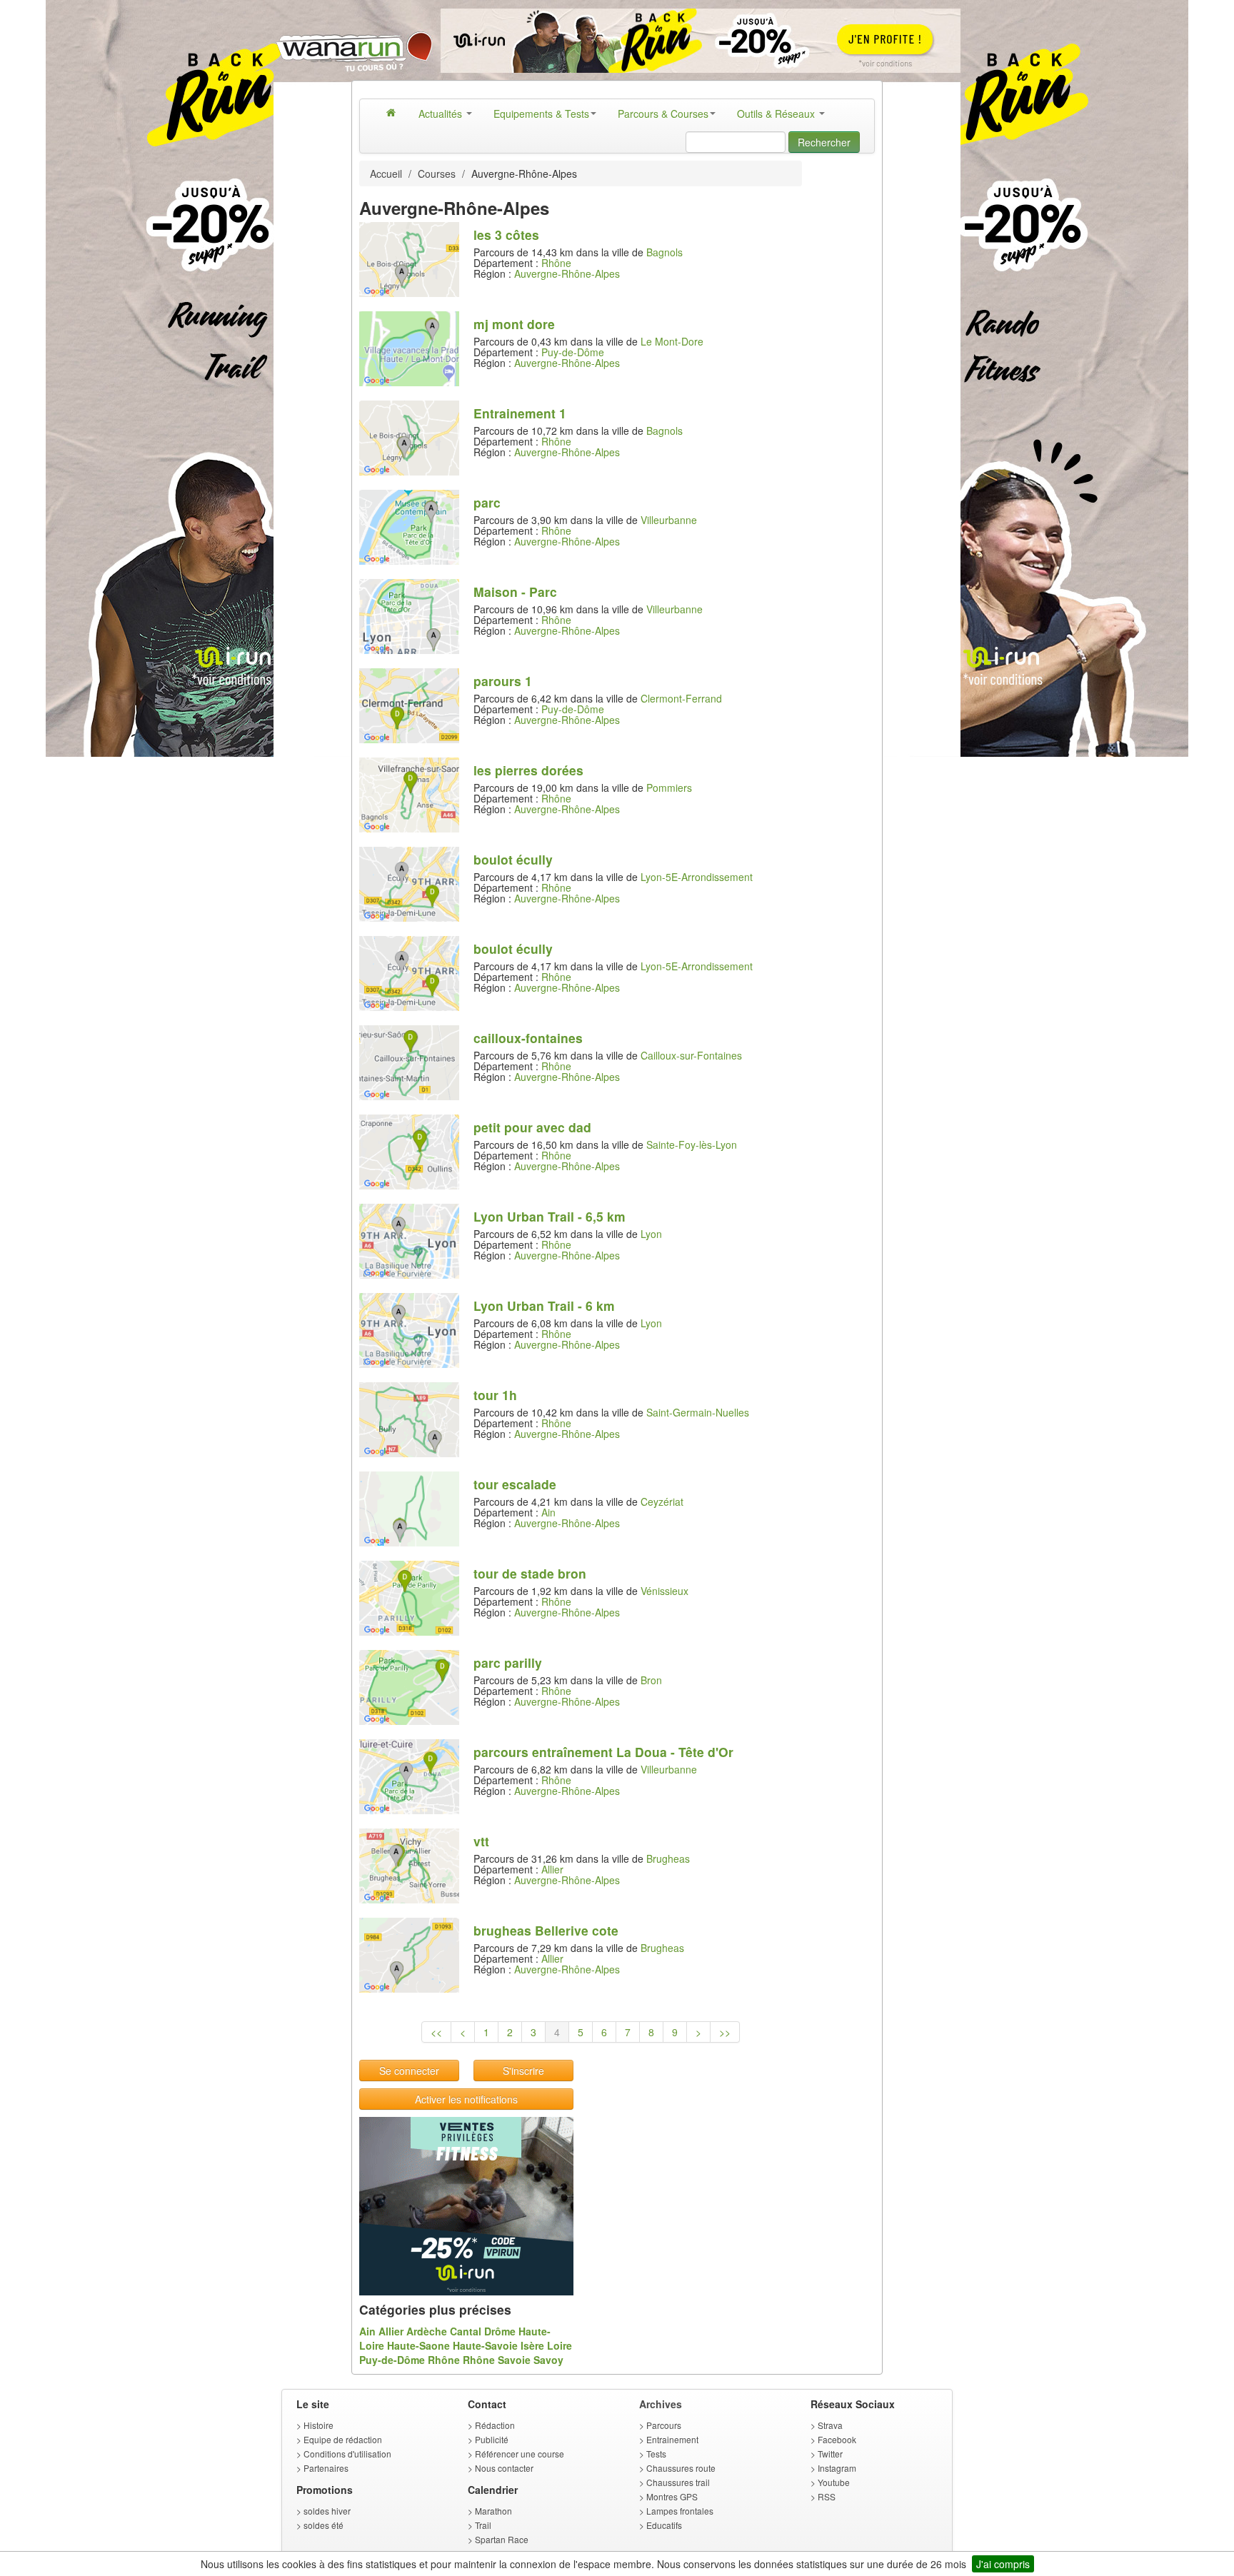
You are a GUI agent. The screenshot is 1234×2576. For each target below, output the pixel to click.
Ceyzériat (662, 1501)
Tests (656, 2454)
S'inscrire (523, 2071)
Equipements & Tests (541, 114)
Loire (560, 2345)
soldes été (323, 2525)
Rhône (556, 263)
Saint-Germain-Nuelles (698, 1412)
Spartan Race (502, 2539)
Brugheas (668, 1858)
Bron (651, 1680)
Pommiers (669, 788)
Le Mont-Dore (672, 341)
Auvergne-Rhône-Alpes (567, 273)
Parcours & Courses (663, 114)
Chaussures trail (678, 2482)
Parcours (664, 2425)
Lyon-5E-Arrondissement (697, 877)
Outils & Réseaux (777, 114)
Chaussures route (681, 2468)
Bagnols (664, 252)
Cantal (466, 2331)
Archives (661, 2404)
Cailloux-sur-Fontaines (691, 1055)
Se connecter (409, 2071)
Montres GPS (672, 2496)
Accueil (386, 173)
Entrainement (672, 2439)
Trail (483, 2525)
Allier (552, 1869)
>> (725, 2032)
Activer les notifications (466, 2099)
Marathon (493, 2511)
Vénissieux (664, 1591)
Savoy (548, 2360)
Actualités (442, 114)
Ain (548, 1512)
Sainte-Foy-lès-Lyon (692, 1144)
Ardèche (427, 2331)
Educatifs (664, 2525)
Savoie (514, 2360)
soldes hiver (327, 2511)
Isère (532, 2345)
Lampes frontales (680, 2511)
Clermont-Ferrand (681, 698)
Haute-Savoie (485, 2345)
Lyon (651, 1234)
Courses (437, 173)
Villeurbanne (669, 520)
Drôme (500, 2331)
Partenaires (326, 2468)
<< (436, 2032)
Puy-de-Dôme (573, 352)
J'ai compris (1003, 2564)
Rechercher (824, 142)
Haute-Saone (418, 2345)
